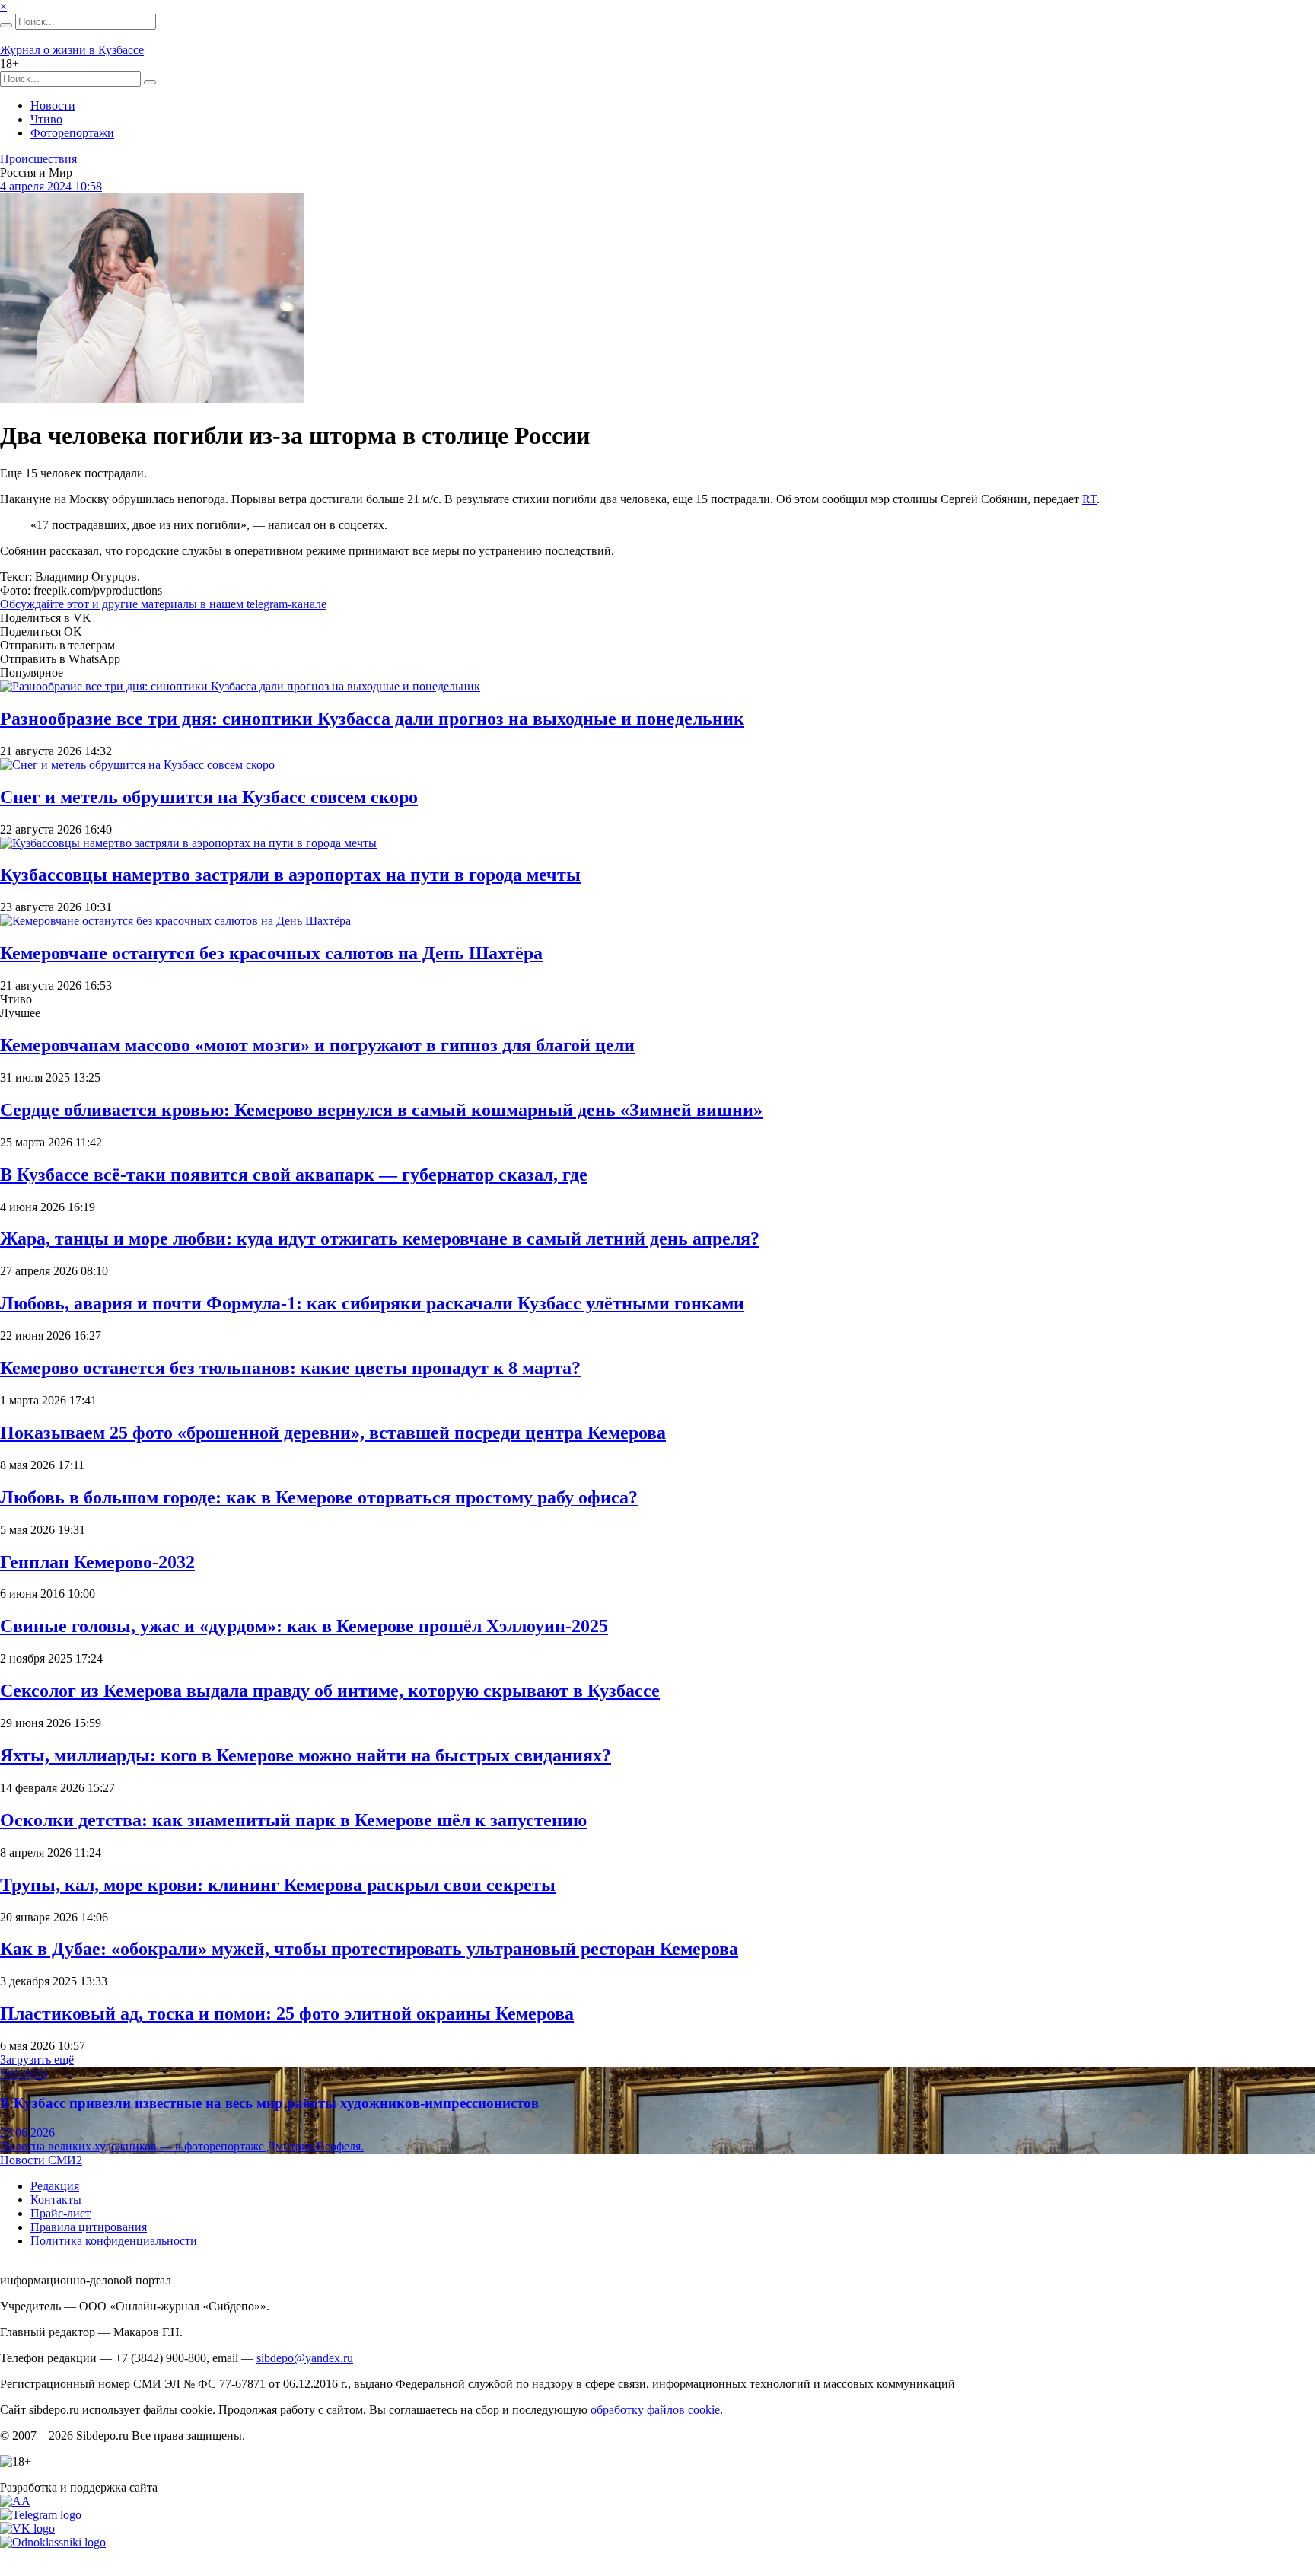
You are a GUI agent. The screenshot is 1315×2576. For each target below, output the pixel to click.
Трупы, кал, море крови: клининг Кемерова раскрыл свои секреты (278, 1885)
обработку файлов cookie (655, 2410)
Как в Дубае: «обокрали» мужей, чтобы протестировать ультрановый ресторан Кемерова (369, 1949)
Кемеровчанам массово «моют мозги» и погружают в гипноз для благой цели (317, 1045)
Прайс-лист (60, 2213)
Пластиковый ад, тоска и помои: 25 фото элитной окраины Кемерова (287, 2013)
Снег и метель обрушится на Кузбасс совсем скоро (209, 797)
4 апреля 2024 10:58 (51, 186)
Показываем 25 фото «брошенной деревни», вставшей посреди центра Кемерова (333, 1433)
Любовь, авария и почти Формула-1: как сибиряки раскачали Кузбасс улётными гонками (372, 1303)
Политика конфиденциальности (114, 2241)
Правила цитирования (89, 2227)
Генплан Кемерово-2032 (97, 1562)
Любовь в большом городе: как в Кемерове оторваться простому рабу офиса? (319, 1497)
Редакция (55, 2186)
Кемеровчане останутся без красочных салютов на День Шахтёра (271, 953)
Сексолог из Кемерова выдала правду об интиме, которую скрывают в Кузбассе (330, 1691)
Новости (53, 105)
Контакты (56, 2200)
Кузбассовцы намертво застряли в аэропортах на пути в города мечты (290, 875)
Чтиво (46, 119)
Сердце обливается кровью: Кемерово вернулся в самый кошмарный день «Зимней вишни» (381, 1110)
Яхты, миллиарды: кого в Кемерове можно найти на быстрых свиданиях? (306, 1755)
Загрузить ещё (37, 2060)
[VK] (27, 2528)
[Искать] (6, 25)
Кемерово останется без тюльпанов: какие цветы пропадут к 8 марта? (290, 1368)
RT (1089, 499)
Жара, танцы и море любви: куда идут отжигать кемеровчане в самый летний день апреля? (380, 1239)
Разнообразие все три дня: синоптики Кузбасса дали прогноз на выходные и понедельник (372, 719)
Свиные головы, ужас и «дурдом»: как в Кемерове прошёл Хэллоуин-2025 (304, 1626)
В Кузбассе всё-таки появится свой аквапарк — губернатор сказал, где (294, 1175)
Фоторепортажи (72, 133)
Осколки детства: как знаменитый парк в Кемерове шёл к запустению (293, 1820)
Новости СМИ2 (41, 2160)
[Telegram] (41, 2515)
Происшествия (38, 159)
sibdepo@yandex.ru (305, 2358)
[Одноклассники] (53, 2542)
